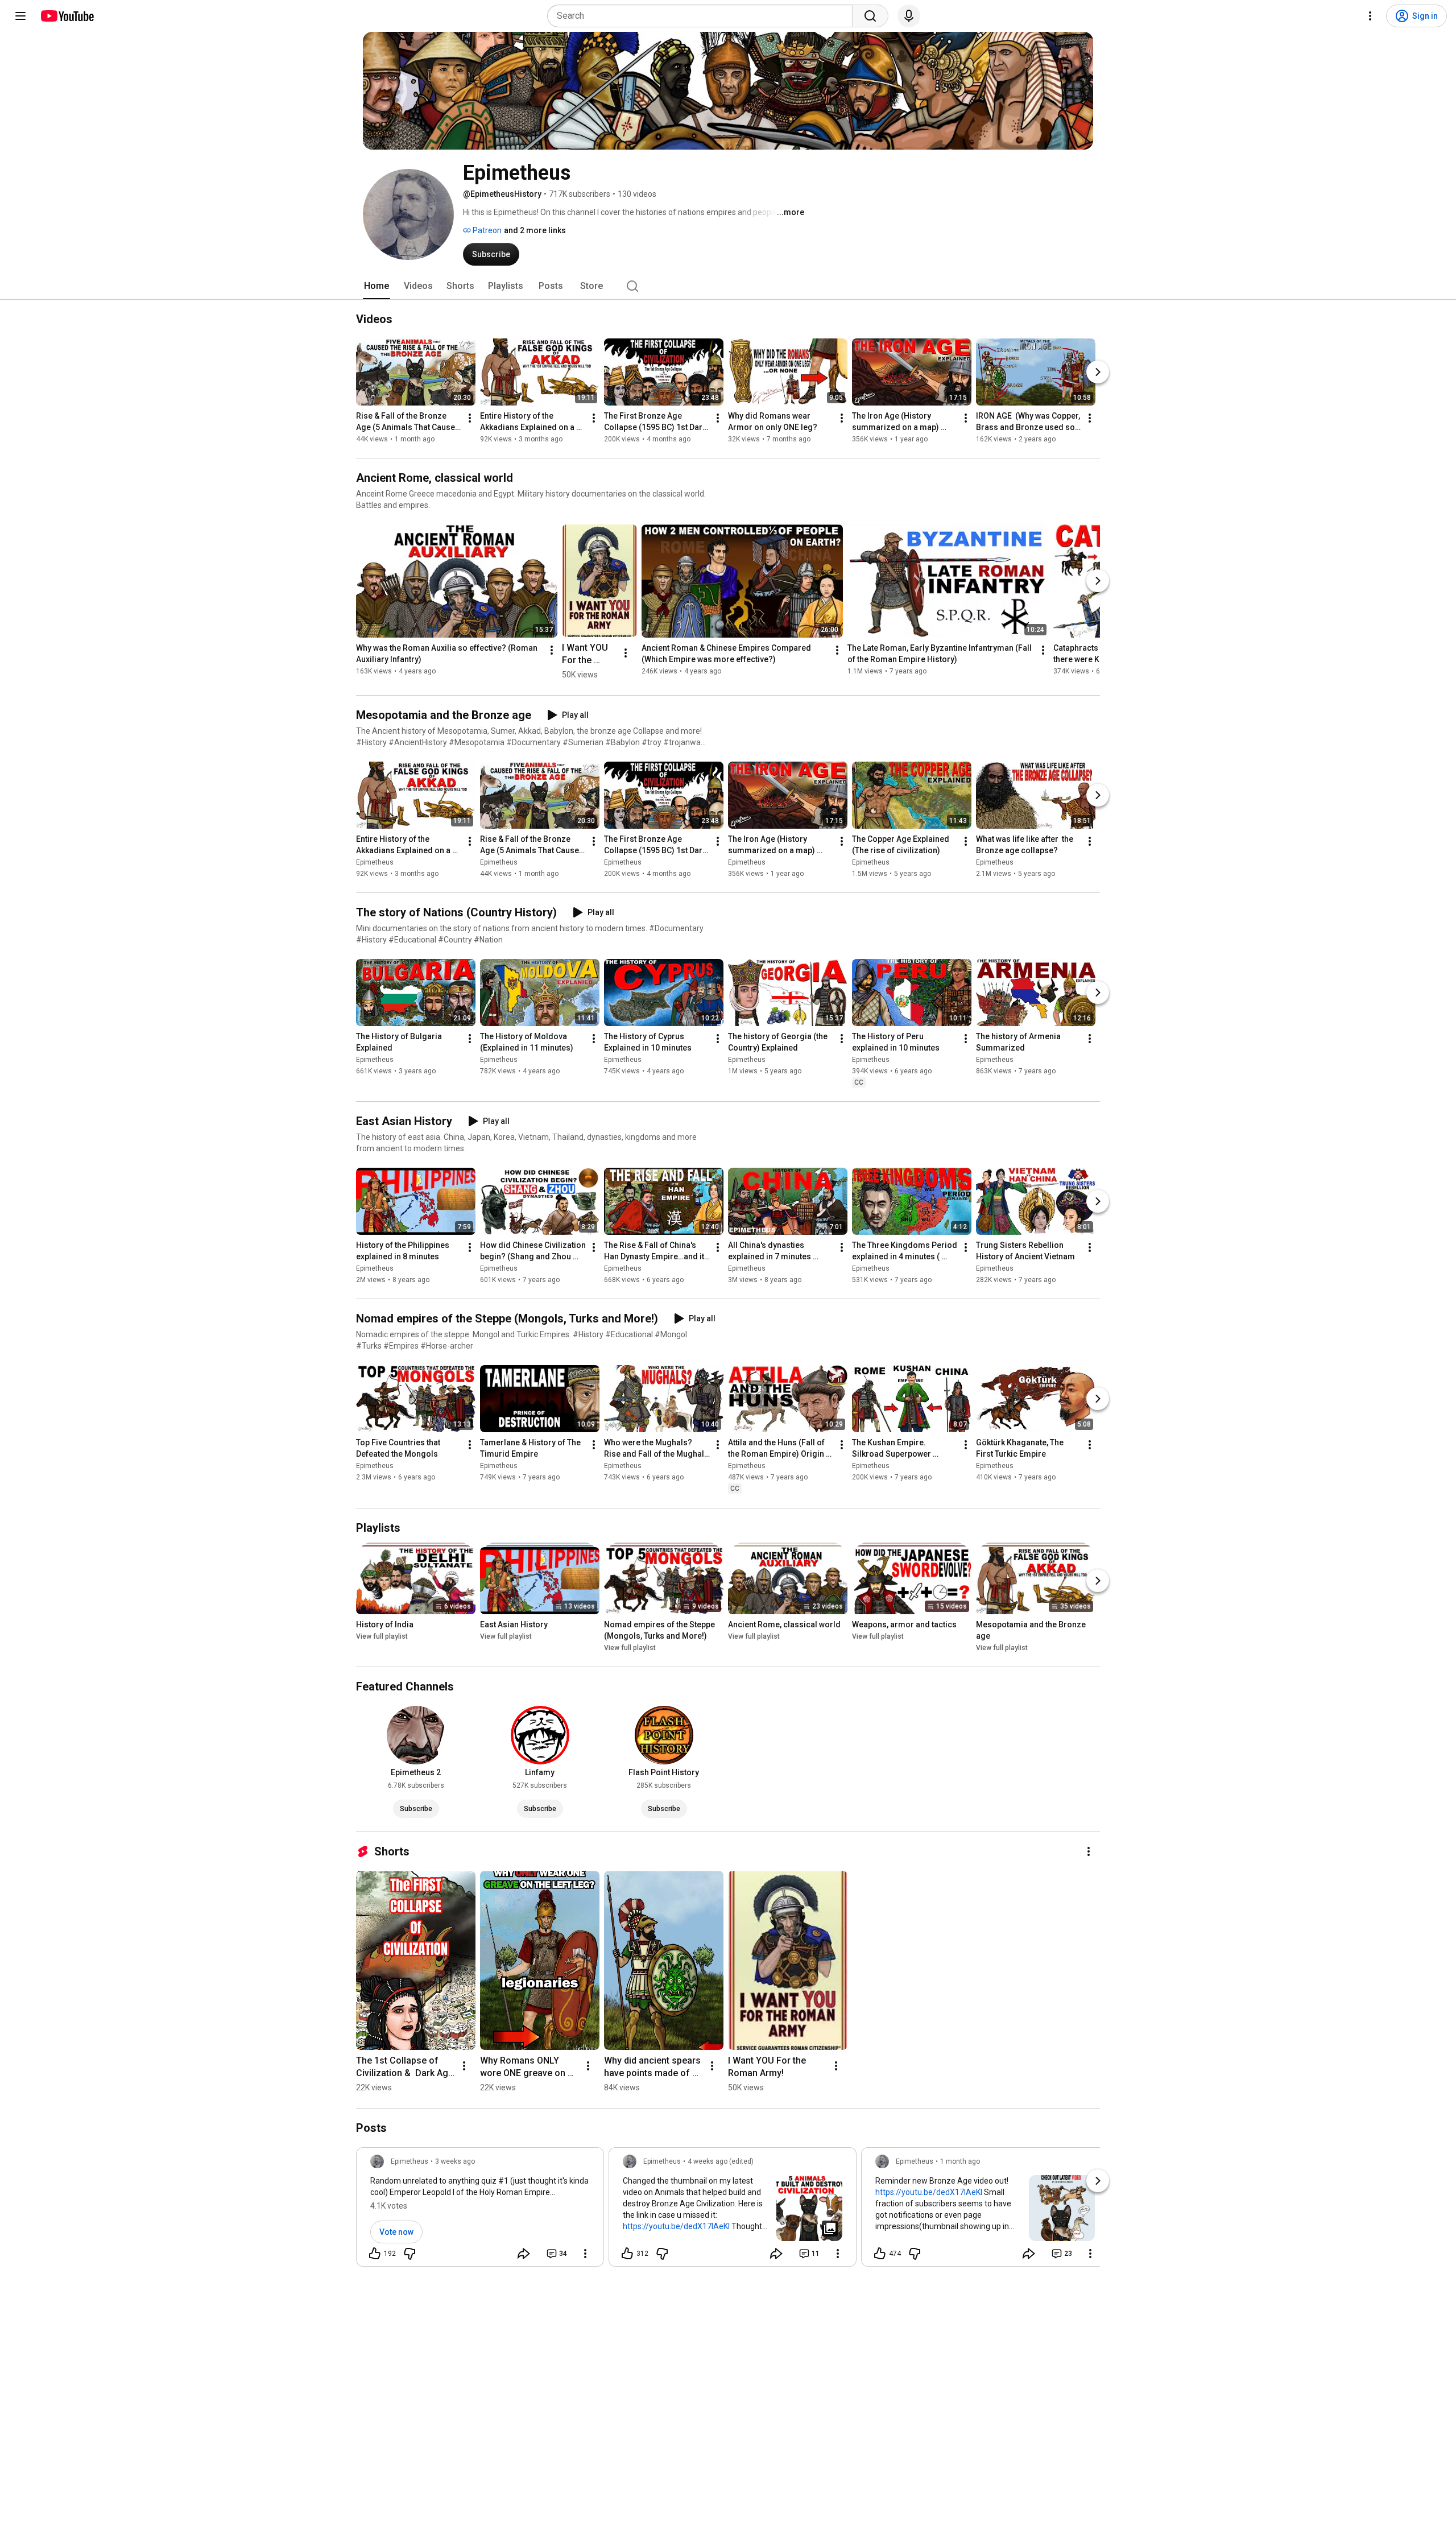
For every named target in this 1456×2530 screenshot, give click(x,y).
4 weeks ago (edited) (721, 2161)
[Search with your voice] (909, 16)
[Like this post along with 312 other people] (627, 2254)
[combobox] (703, 16)
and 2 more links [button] (535, 230)
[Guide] (20, 16)
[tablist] (728, 286)
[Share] (524, 2254)
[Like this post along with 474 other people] (880, 2254)
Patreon (486, 230)
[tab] (377, 286)
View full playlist (382, 1636)
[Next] (1098, 372)
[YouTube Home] (67, 16)
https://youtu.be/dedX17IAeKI (676, 2226)
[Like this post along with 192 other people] (375, 2254)
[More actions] (470, 418)
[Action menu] (585, 2254)
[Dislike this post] (409, 2254)
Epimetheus (375, 862)
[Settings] (1370, 16)
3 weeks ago (455, 2161)
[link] (480, 2210)
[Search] (870, 16)
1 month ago (960, 2161)
